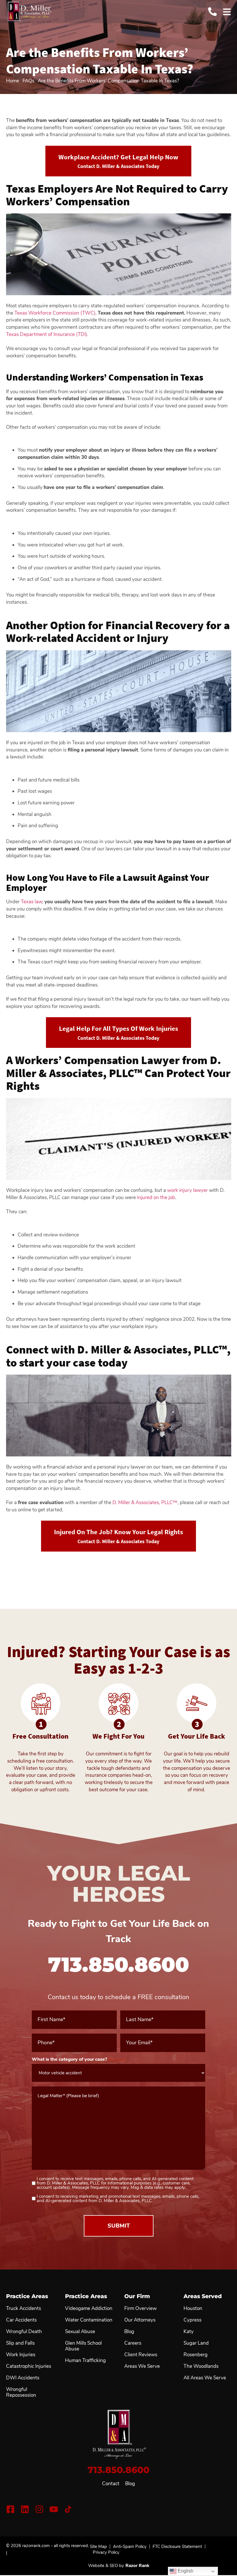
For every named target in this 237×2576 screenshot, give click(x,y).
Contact (111, 2484)
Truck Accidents (24, 2309)
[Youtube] (54, 2509)
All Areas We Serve (205, 2378)
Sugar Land (196, 2343)
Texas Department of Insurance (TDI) (47, 334)
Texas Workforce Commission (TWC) (55, 313)
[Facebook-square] (10, 2509)
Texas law (32, 902)
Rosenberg (196, 2355)
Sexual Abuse (80, 2332)
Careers (133, 2343)
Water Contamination (89, 2320)
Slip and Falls (20, 2343)
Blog (130, 2484)
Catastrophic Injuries (29, 2366)
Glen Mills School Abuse (83, 2346)
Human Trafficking (85, 2361)
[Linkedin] (25, 2509)
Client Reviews (141, 2355)
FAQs (28, 81)
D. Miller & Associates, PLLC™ (145, 1503)
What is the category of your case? (79, 2059)
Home (13, 81)
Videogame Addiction (89, 2309)
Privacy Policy (106, 2552)
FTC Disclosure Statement (177, 2547)
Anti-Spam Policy (130, 2547)
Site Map (98, 2547)
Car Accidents (21, 2320)
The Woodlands (201, 2366)
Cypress (192, 2320)
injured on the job (156, 1197)
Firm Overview (140, 2309)
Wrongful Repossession (21, 2392)
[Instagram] (39, 2509)
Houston (193, 2309)
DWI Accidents (23, 2378)
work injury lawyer (187, 1190)
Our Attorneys (140, 2320)
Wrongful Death (24, 2332)
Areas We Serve (142, 2366)
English (185, 2571)
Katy (189, 2332)
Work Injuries (21, 2355)
